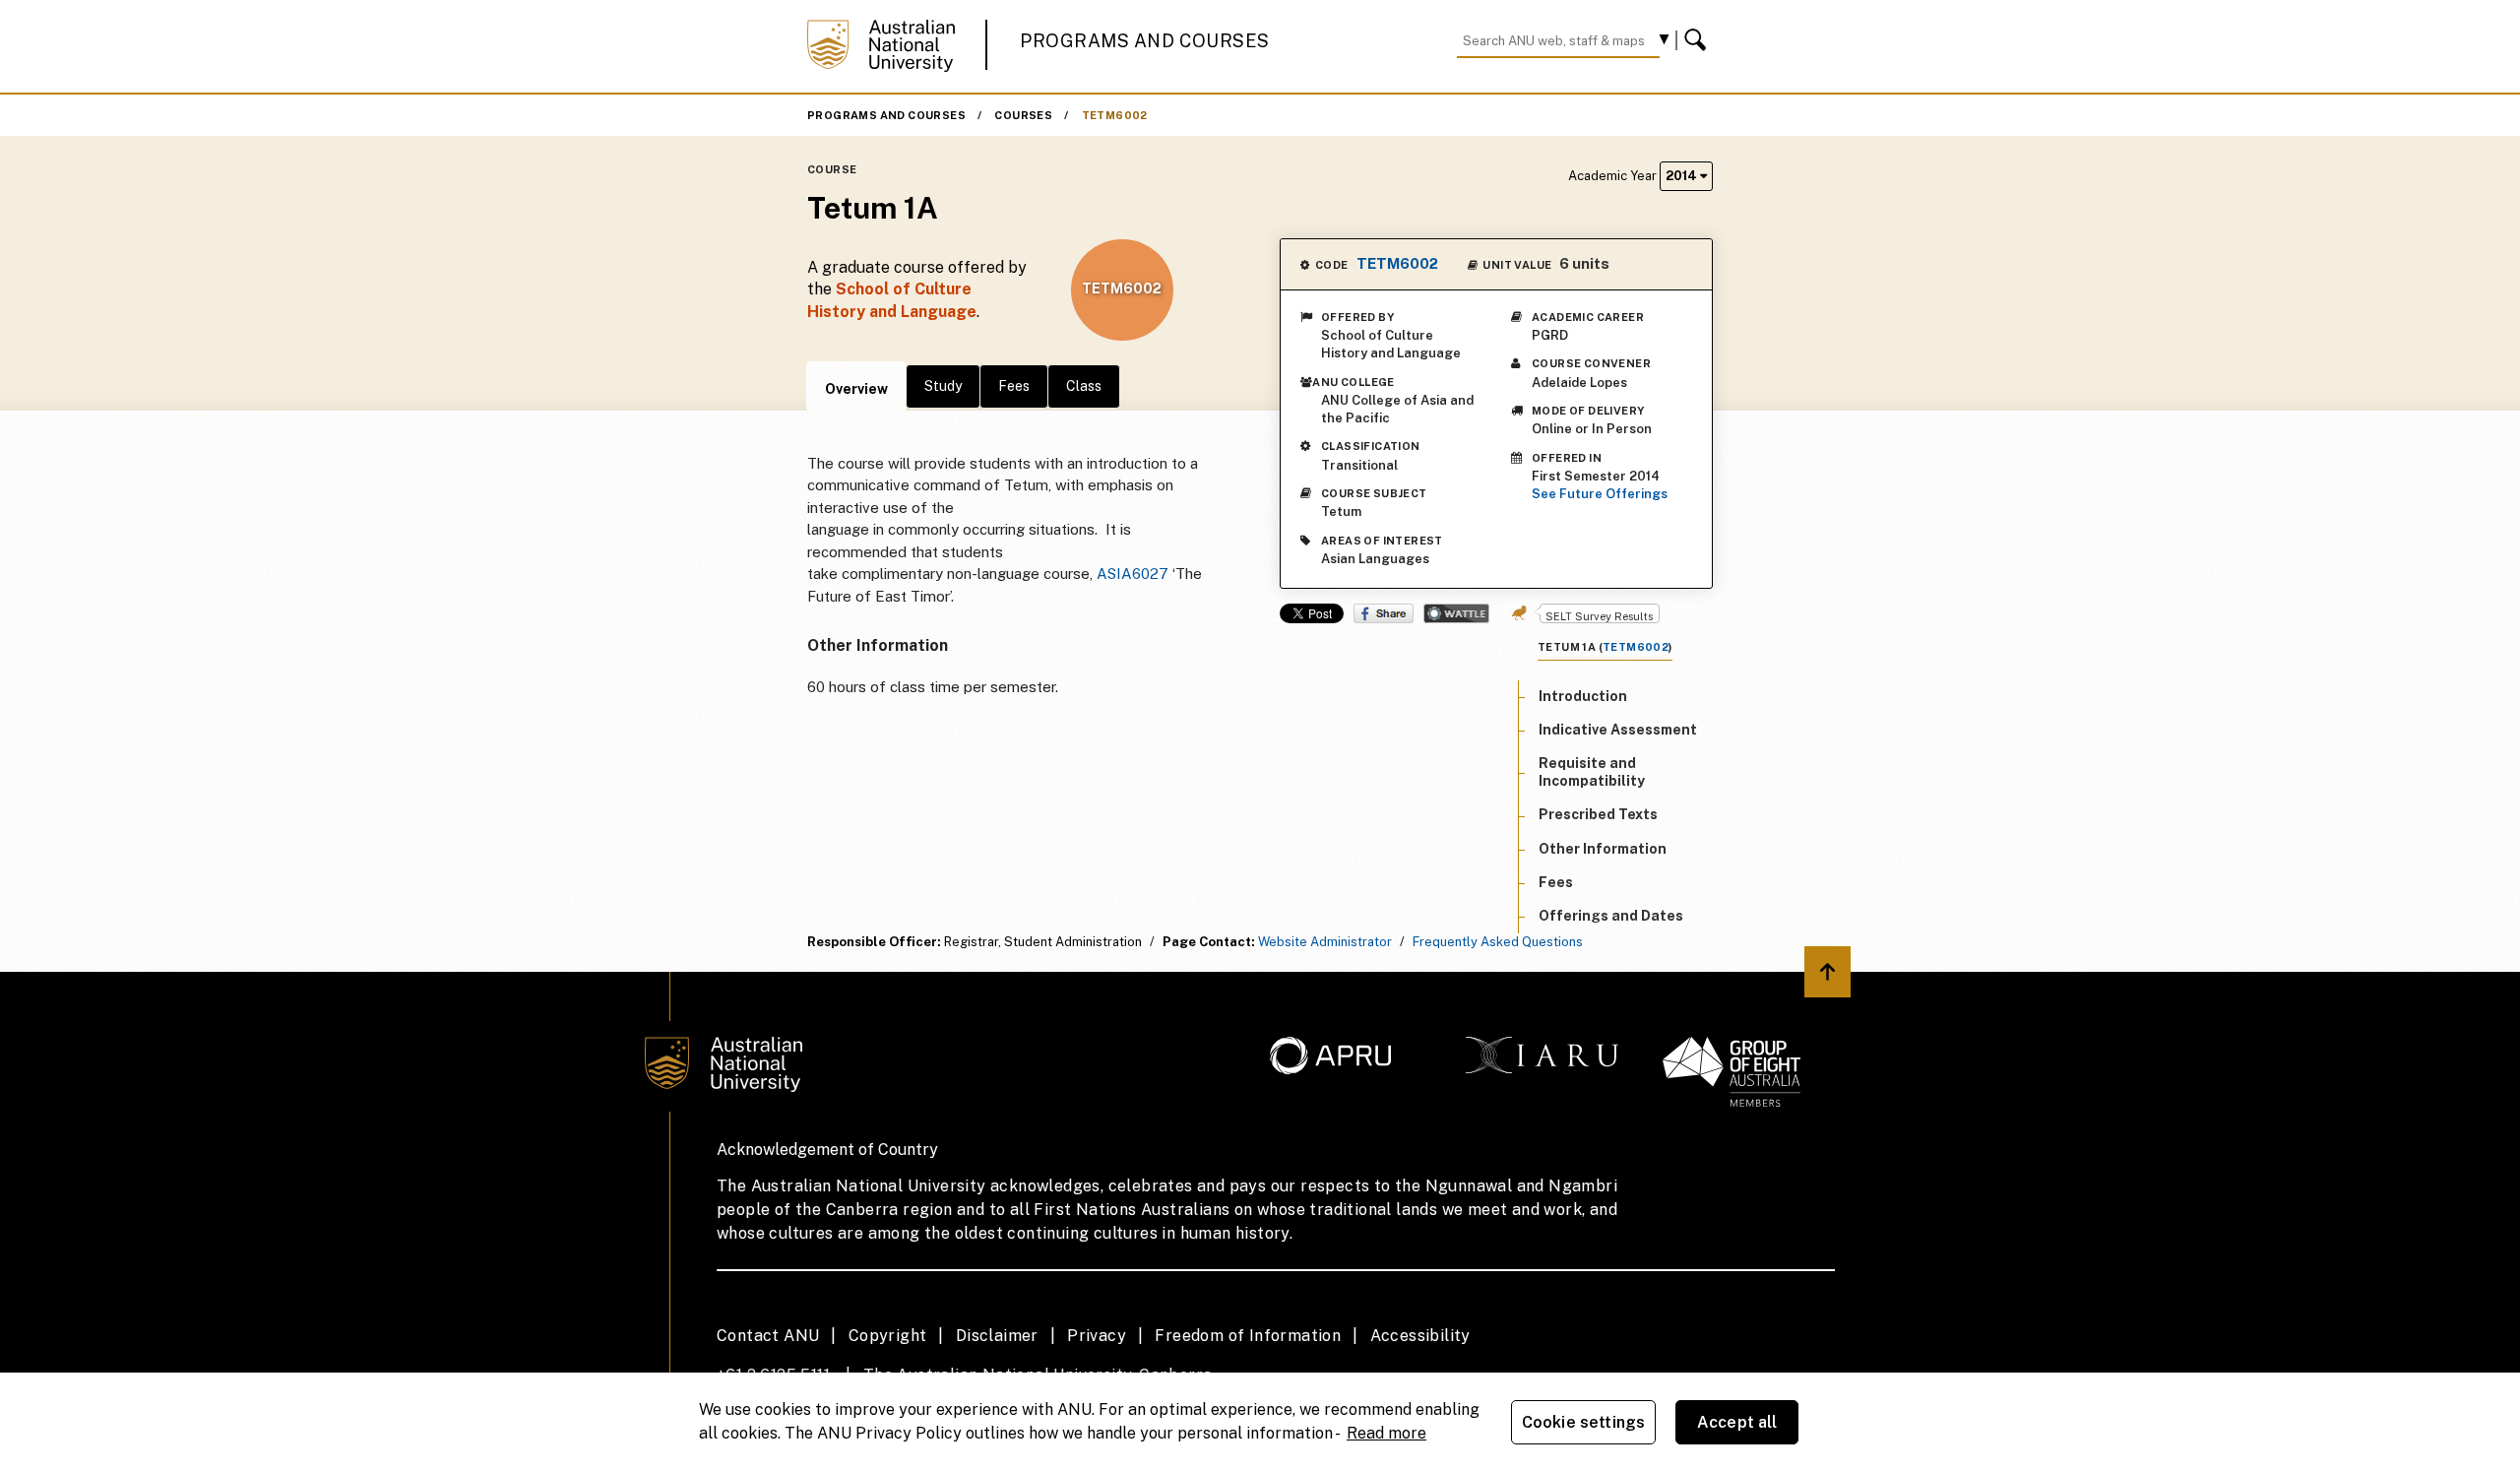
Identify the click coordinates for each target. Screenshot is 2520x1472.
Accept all (1737, 1422)
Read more (1386, 1433)
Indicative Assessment (1618, 730)
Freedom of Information (1248, 1336)
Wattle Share (1456, 613)
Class (1084, 386)
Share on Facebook (1384, 613)
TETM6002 (1115, 115)
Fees (1014, 386)
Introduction (1583, 696)
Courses (1023, 115)
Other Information (1603, 849)
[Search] (1698, 40)
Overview (856, 389)
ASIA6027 (1133, 574)
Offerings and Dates (1611, 916)
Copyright (888, 1336)
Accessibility (1420, 1336)
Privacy (1097, 1336)
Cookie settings (1583, 1422)
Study (943, 386)
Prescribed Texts (1598, 815)
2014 (1683, 176)
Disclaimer (997, 1336)
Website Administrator (1325, 942)
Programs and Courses (1145, 41)
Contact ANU (768, 1336)
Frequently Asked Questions (1498, 942)
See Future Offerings (1600, 494)
